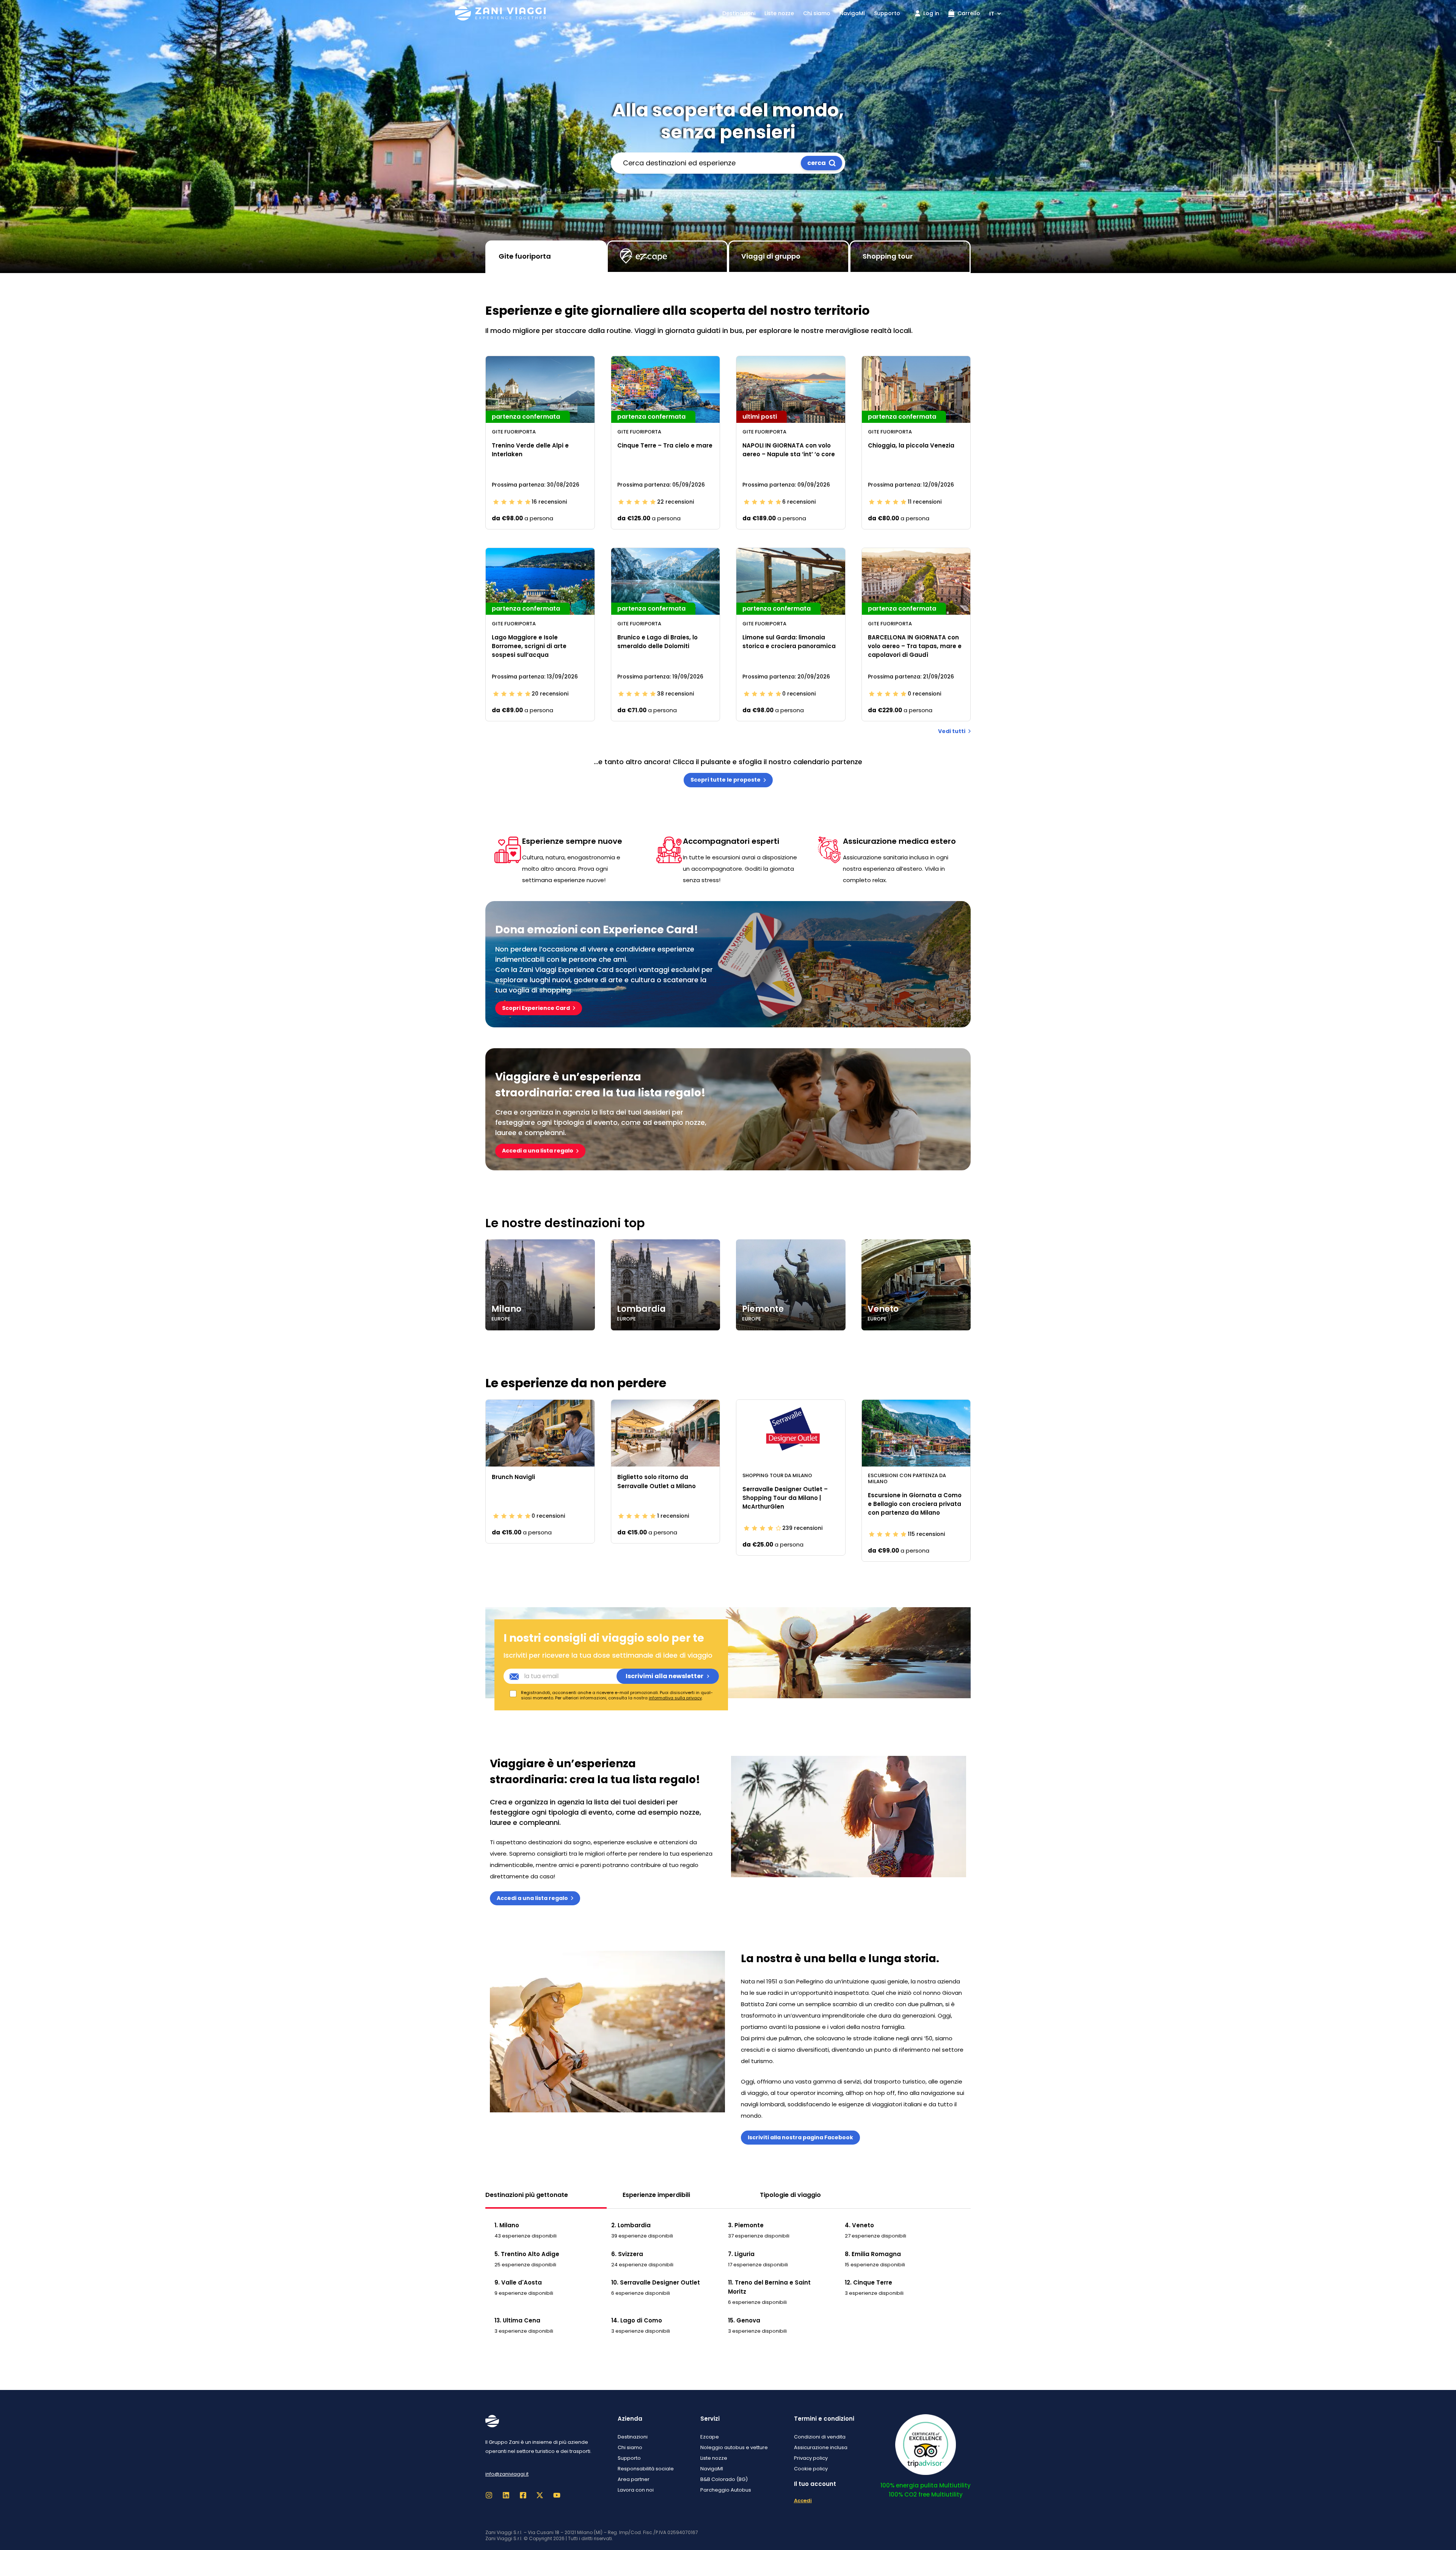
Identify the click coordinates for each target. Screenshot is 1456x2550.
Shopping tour (888, 256)
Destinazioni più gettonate (527, 2195)
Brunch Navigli (513, 1477)
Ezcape (710, 2437)
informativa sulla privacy (675, 1698)
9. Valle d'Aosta (518, 2282)
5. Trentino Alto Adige (527, 2254)
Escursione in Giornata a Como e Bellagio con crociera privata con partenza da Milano (915, 1504)
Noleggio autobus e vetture (734, 2447)
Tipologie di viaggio (790, 2195)
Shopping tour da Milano (777, 1475)
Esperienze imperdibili (656, 2195)
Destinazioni (739, 13)
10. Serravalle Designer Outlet (656, 2282)
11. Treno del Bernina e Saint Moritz (769, 2287)
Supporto (887, 13)
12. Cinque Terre (868, 2282)
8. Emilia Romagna (873, 2254)
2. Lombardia (631, 2225)
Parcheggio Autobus (726, 2490)
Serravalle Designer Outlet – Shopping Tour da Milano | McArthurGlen (785, 1498)
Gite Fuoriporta (514, 432)
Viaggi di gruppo (771, 256)
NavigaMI (852, 13)
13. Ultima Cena (517, 2320)
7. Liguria (741, 2254)
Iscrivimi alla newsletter (664, 1676)
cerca (817, 163)
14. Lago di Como (637, 2320)
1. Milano (507, 2225)
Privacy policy (811, 2458)
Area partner (634, 2479)
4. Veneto (859, 2225)
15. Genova (744, 2320)
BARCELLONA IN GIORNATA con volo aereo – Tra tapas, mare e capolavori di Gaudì (915, 646)
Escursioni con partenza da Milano (907, 1478)
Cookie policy (811, 2469)
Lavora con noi (636, 2490)
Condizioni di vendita (820, 2437)
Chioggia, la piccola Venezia (911, 445)
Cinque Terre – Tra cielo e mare (665, 445)
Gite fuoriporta (525, 256)
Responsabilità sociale (646, 2469)
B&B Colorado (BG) (724, 2479)
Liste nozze (779, 13)
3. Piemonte (746, 2225)
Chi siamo (817, 13)
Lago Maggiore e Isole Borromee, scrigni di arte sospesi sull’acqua (529, 646)
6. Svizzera (627, 2254)
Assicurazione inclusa (821, 2447)
